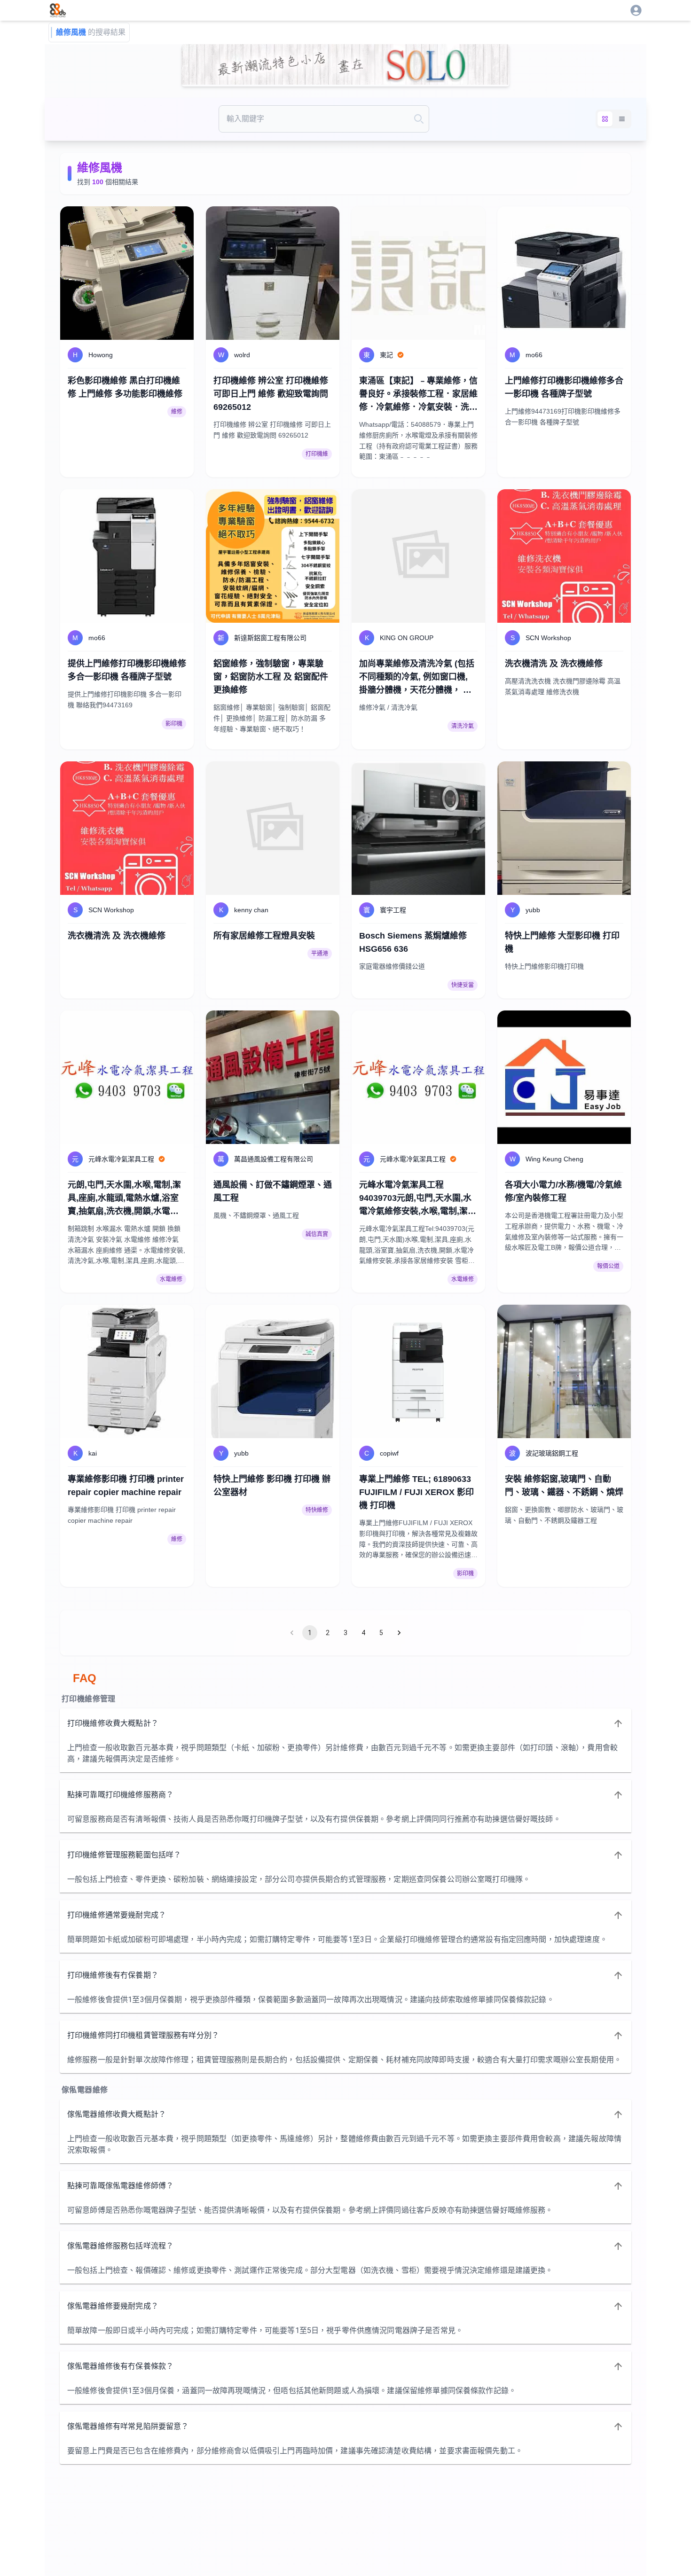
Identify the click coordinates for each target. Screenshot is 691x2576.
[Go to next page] (399, 1633)
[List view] (622, 119)
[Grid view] (605, 119)
